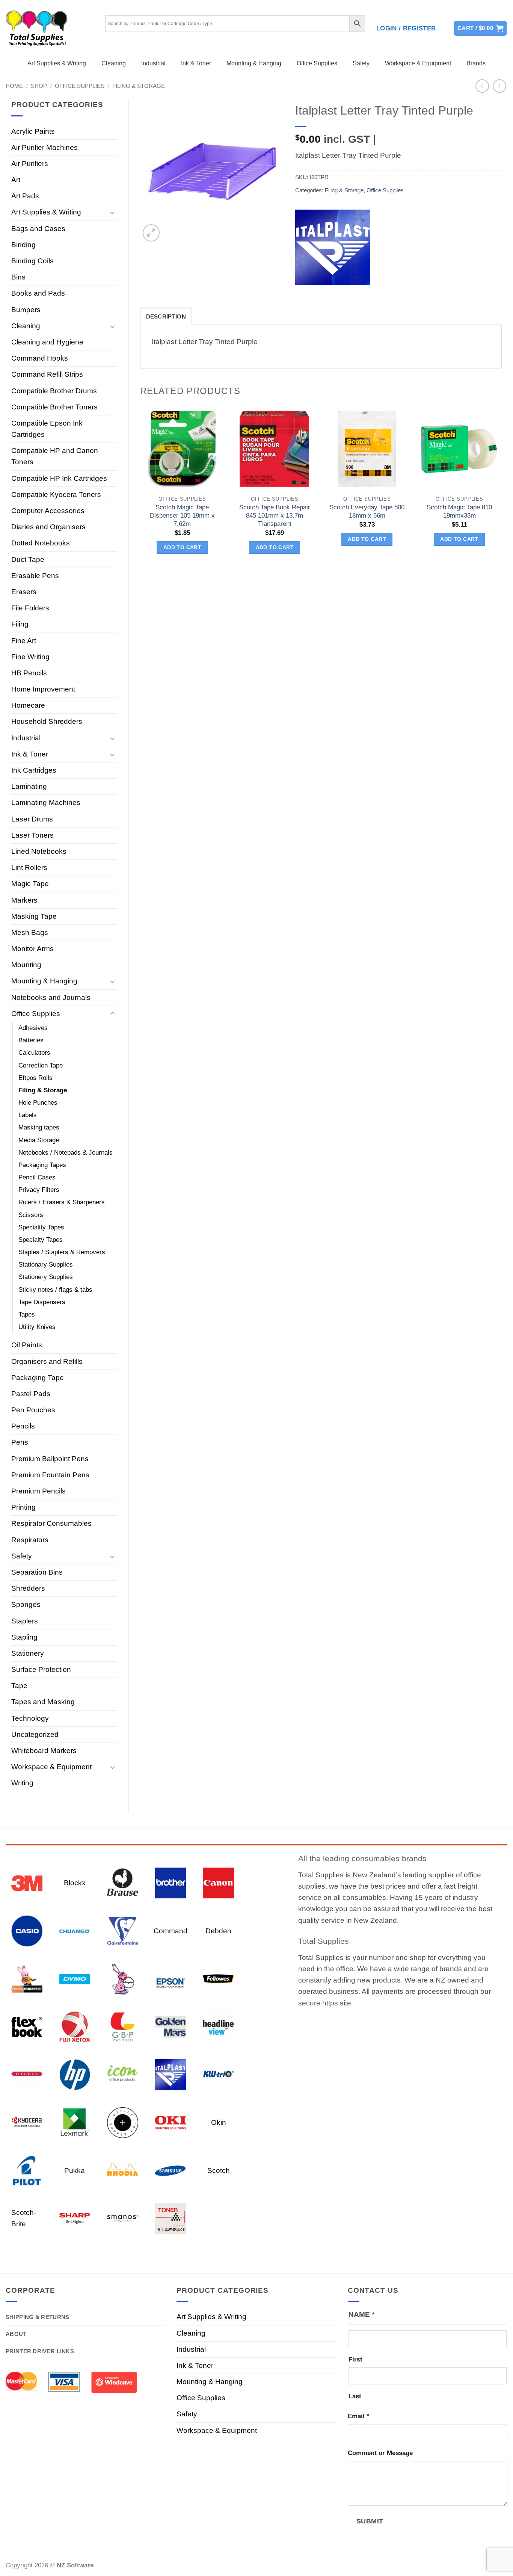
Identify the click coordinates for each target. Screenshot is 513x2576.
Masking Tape (34, 916)
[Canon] (218, 1882)
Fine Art (24, 641)
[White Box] (171, 2218)
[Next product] (482, 86)
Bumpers (26, 310)
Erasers (24, 592)
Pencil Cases (37, 1177)
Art (16, 180)
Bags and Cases (38, 229)
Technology (30, 1718)
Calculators (34, 1053)
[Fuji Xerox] (75, 2026)
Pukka (75, 2171)
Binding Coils (32, 261)
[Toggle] (113, 212)
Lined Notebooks (39, 851)
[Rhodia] (123, 2170)
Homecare (28, 705)
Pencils (23, 1426)
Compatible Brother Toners (54, 407)
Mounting (26, 965)
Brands (476, 63)
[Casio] (27, 1930)
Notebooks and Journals (51, 997)
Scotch (219, 2171)
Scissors (31, 1215)
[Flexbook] (27, 2026)
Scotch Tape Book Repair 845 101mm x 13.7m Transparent (275, 516)
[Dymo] (75, 1978)
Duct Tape (28, 559)
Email (358, 2416)
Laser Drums (32, 819)
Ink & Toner (196, 63)
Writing (22, 1783)
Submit (370, 2521)
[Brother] (171, 1882)
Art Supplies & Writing (57, 63)
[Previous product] (500, 86)
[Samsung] (171, 2170)
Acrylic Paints (33, 131)
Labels (28, 1115)
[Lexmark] (75, 2122)
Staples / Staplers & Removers (62, 1252)
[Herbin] (27, 2074)
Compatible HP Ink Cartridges (59, 478)
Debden (218, 1931)
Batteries (31, 1040)
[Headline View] (218, 2026)
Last (355, 2396)
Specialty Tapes (41, 1240)
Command (170, 1931)
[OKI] (171, 2122)
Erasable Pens (35, 576)
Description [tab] (166, 316)
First (355, 2359)
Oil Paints (27, 1345)
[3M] (27, 1882)
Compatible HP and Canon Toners (55, 456)
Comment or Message (380, 2453)
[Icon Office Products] (123, 2074)
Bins (18, 277)
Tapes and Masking (43, 1702)
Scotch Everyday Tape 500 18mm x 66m (367, 511)
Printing (23, 1507)
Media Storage (39, 1140)
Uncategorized (35, 1734)
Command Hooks (40, 358)
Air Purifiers (30, 164)
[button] (406, 29)
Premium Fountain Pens (50, 1475)
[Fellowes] (218, 1978)
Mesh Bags (30, 932)
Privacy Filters (39, 1190)
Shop (39, 86)
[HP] (75, 2074)
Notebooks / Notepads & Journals (66, 1153)
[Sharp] (75, 2218)
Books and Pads (38, 293)
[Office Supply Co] (123, 2122)
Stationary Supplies (46, 1265)
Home (14, 86)
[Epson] (171, 1978)
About (16, 2334)
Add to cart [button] (183, 547)
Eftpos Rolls (35, 1078)
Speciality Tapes (41, 1227)
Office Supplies (317, 63)
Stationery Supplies (46, 1277)
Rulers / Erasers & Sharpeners (62, 1202)
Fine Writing (30, 657)
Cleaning (114, 63)
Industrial (153, 63)
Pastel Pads (31, 1394)
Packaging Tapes (42, 1165)
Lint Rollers (29, 867)
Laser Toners (32, 835)
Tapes (27, 1314)
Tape (19, 1686)
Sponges (26, 1604)
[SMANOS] (123, 2218)
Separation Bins (37, 1572)
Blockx (75, 1883)
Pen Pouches (33, 1410)
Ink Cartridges (34, 770)
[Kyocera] (27, 2122)
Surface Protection (41, 1669)
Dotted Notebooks (41, 543)
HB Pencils (29, 673)
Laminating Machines (46, 803)
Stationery (28, 1653)
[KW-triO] (218, 2074)
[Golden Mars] (171, 2026)
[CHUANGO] (75, 1930)
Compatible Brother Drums (54, 391)
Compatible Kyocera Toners (56, 495)
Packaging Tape (38, 1378)
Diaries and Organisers (48, 527)
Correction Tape (41, 1065)
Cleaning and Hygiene (47, 342)
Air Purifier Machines (45, 147)
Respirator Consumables (51, 1523)
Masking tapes (39, 1127)
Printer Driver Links (40, 2351)
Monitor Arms (32, 949)
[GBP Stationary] (123, 2026)
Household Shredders (47, 721)
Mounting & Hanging (254, 63)
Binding (23, 245)
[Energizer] (123, 1978)
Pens (20, 1442)
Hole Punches (38, 1103)
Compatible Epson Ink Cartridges (47, 429)
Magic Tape (30, 884)
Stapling (24, 1637)
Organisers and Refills (47, 1361)
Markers (24, 900)
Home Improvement (43, 689)
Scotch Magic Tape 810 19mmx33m (459, 511)
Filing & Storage (139, 86)
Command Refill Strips (47, 374)
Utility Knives (37, 1327)
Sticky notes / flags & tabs (55, 1290)
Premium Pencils (38, 1491)
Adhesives (33, 1028)
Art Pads (25, 196)
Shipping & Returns (37, 2317)
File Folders (30, 608)
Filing (20, 624)
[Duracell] (27, 1978)
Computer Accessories (48, 511)
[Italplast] (333, 247)
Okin (219, 2122)
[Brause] (123, 1882)
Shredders (28, 1588)
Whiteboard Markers (44, 1751)
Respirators (30, 1540)
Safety (361, 63)
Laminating (29, 786)
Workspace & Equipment (418, 63)
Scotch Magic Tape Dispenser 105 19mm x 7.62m (182, 516)
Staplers (25, 1621)
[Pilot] (27, 2170)
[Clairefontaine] (123, 1930)
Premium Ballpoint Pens (50, 1459)
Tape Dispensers (42, 1302)
